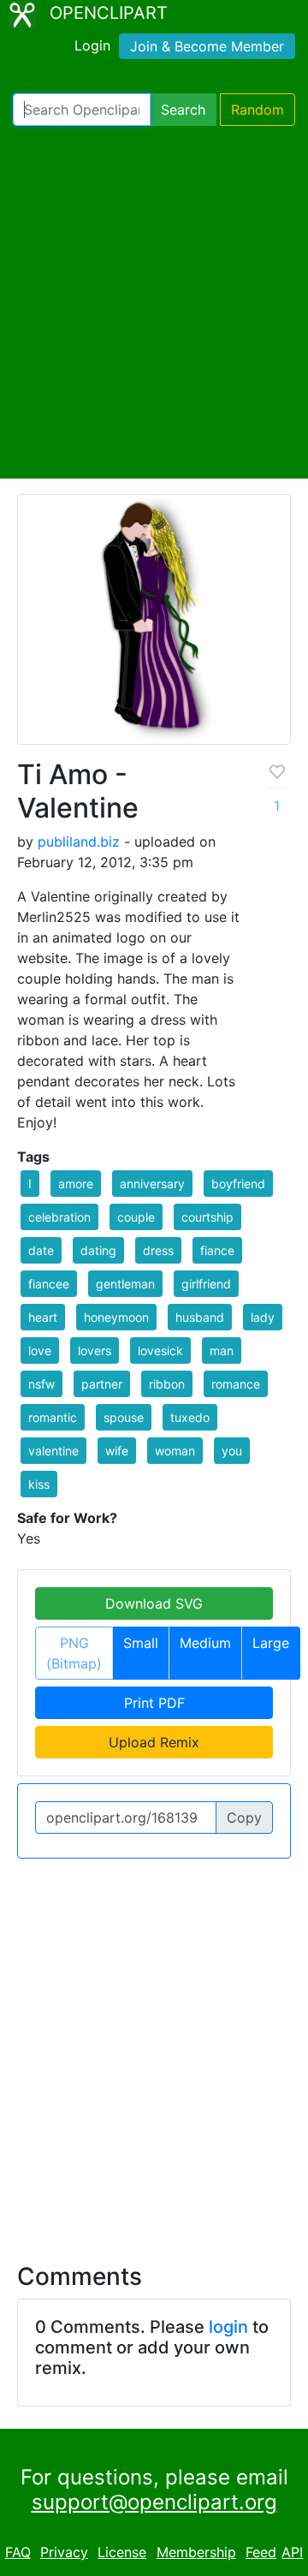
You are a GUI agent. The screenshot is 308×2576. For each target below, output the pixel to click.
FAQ (18, 2552)
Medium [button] (205, 1643)
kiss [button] (39, 1484)
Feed (261, 2552)
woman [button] (175, 1451)
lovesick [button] (160, 1350)
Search (183, 110)
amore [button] (76, 1184)
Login (92, 45)
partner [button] (102, 1384)
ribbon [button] (167, 1384)
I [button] (30, 1184)
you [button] (232, 1451)
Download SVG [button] (154, 1603)
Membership (196, 2552)
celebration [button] (59, 1217)
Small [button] (141, 1643)
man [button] (222, 1350)
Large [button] (271, 1643)
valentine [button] (53, 1451)
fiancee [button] (49, 1284)
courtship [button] (207, 1217)
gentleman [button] (125, 1284)
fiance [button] (217, 1250)
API (292, 2552)
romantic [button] (53, 1417)
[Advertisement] (154, 302)
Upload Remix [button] (154, 1742)
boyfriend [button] (238, 1184)
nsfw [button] (41, 1384)
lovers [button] (95, 1350)
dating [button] (98, 1250)
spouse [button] (124, 1417)
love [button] (40, 1350)
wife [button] (117, 1451)
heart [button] (43, 1317)
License (122, 2552)
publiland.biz (79, 842)
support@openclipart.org (154, 2502)
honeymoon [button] (116, 1317)
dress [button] (158, 1250)
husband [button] (200, 1317)
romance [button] (236, 1384)
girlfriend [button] (206, 1284)
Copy (244, 1817)
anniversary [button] (152, 1184)
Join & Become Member (207, 46)
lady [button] (263, 1317)
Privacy (64, 2552)
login (228, 2327)
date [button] (41, 1250)
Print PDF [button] (154, 1703)
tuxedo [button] (190, 1417)
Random (258, 110)
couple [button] (136, 1217)
